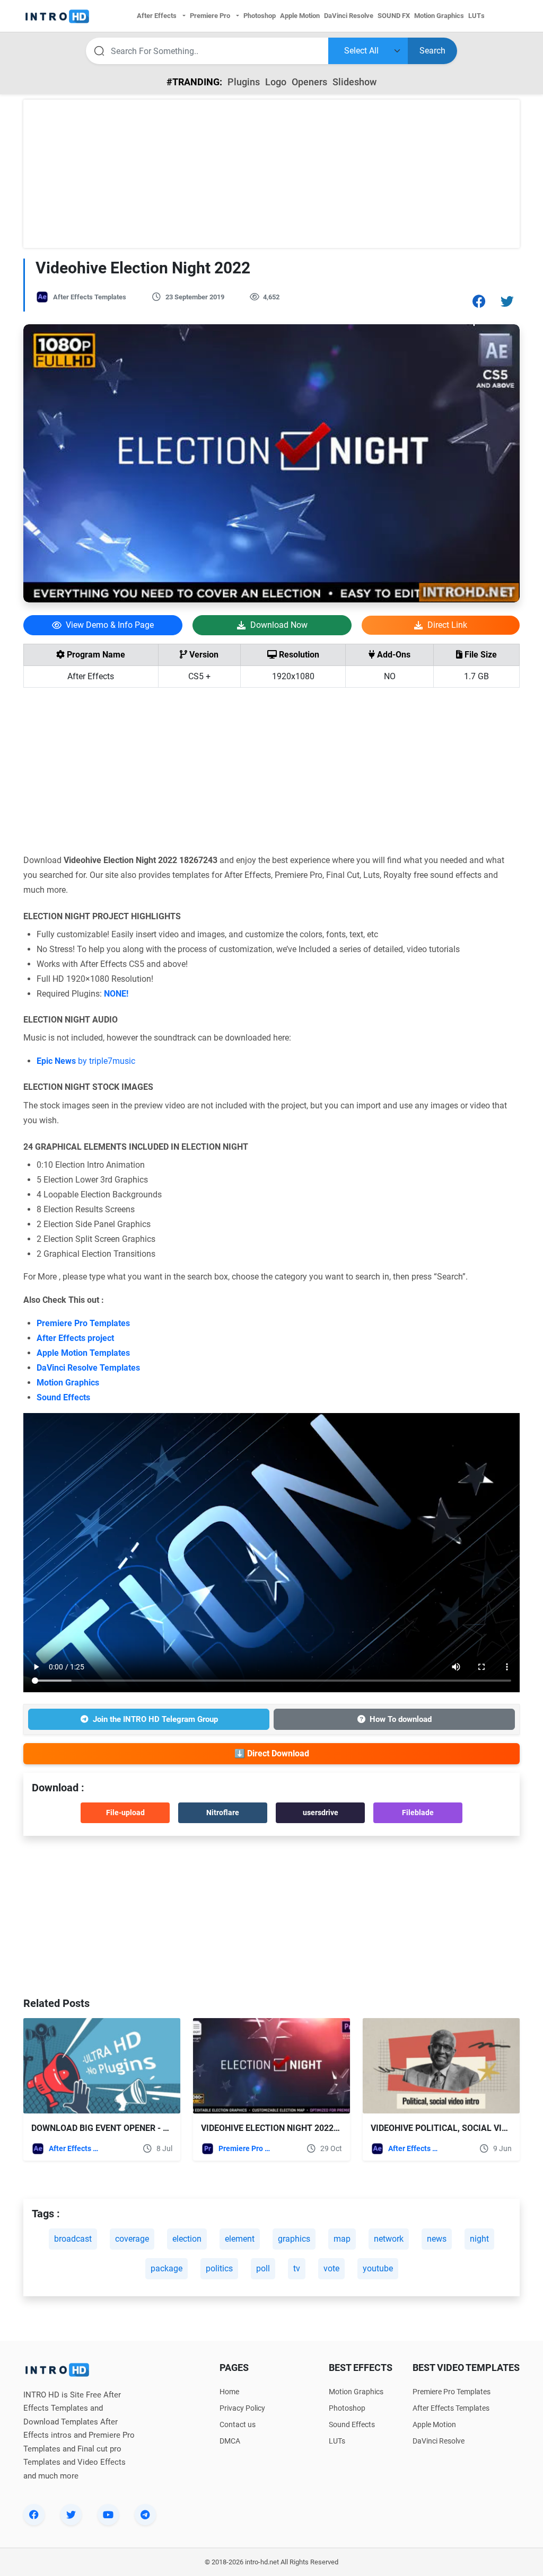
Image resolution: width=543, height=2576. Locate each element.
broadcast (73, 2239)
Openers (309, 82)
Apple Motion (434, 2424)
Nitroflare (223, 1813)
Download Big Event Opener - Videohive (118, 2128)
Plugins (244, 82)
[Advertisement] (271, 174)
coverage (132, 2239)
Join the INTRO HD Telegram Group (155, 1719)
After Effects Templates (90, 297)
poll (263, 2268)
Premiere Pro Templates (83, 1323)
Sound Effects (63, 1397)
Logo (276, 82)
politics (219, 2268)
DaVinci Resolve (439, 2441)
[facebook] (34, 2515)
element (240, 2239)
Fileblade (418, 1813)
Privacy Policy (242, 2408)
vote (331, 2268)
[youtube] (108, 2515)
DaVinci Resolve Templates (88, 1368)
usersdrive (321, 1813)
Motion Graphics (68, 1383)
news (437, 2239)
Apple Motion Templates (83, 1353)
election (187, 2239)
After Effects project (75, 1338)
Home (229, 2392)
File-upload (125, 1813)
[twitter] (71, 2515)
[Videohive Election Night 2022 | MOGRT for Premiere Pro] (271, 2066)
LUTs (337, 2441)
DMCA (230, 2441)
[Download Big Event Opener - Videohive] (102, 2066)
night (479, 2239)
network (389, 2239)
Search (432, 51)
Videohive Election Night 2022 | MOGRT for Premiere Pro (325, 2128)
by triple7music (86, 1061)
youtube (378, 2268)
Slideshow (354, 82)
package (167, 2268)
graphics (294, 2239)
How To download (401, 1719)
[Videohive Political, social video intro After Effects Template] (441, 2066)
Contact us (238, 2424)
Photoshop (347, 2408)
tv (297, 2268)
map (342, 2239)
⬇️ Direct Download (272, 1753)
